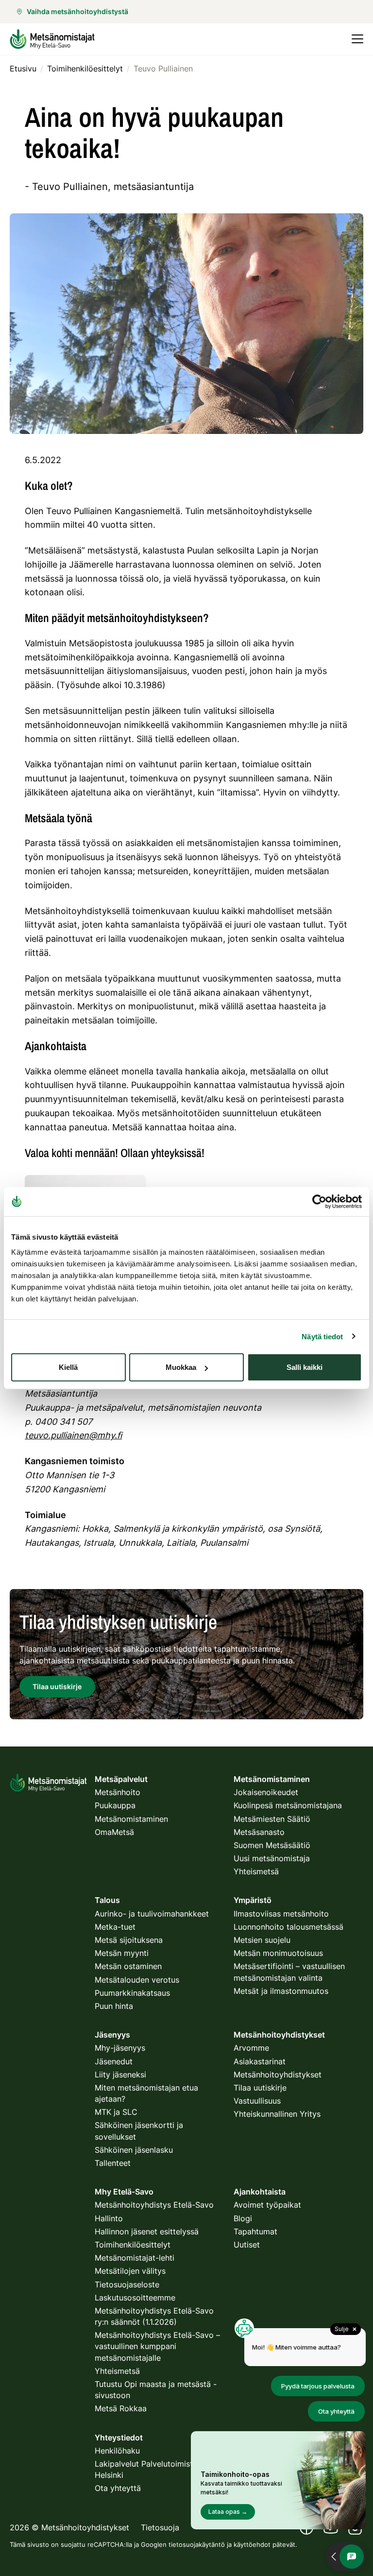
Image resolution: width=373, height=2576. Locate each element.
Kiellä (68, 1367)
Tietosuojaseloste (127, 2284)
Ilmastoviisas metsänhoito (281, 1914)
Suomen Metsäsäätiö (272, 1845)
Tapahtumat (255, 2231)
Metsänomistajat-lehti (135, 2258)
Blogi (243, 2218)
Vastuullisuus (257, 2101)
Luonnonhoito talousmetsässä (288, 1927)
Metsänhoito (118, 1792)
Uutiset (247, 2245)
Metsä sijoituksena (129, 1940)
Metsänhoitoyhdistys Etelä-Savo (154, 2205)
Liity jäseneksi (120, 2075)
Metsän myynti (122, 1953)
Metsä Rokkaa (121, 2408)
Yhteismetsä (256, 1871)
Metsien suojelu (262, 1940)
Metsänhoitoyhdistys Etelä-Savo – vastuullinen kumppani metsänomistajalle (157, 2346)
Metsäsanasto (259, 1832)
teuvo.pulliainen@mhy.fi (73, 1435)
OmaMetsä (114, 1832)
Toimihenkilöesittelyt (133, 2245)
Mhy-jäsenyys (120, 2048)
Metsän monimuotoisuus (278, 1953)
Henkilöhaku (117, 2451)
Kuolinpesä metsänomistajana (288, 1805)
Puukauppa (115, 1805)
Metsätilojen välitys (130, 2271)
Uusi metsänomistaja (272, 1858)
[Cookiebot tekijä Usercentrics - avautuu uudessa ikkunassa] (319, 1201)
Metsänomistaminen (131, 1819)
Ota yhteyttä (118, 2488)
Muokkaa (181, 1367)
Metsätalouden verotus (137, 1980)
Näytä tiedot (322, 1336)
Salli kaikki (305, 1367)
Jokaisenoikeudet (266, 1792)
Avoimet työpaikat (267, 2205)
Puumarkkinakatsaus (132, 1993)
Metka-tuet (115, 1927)
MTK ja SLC (116, 2112)
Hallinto (109, 2218)
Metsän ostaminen (128, 1966)
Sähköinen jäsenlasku (134, 2150)
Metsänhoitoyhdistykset (278, 2075)
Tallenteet (113, 2163)
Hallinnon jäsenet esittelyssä (147, 2231)
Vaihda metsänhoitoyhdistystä (77, 11)
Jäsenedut (114, 2061)
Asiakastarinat (260, 2061)
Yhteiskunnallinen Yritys (277, 2114)
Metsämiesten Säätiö (272, 1819)
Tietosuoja (160, 2527)
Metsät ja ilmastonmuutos (281, 1991)
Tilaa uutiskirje (260, 2088)
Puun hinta (114, 2006)
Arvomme (251, 2048)
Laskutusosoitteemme (135, 2298)
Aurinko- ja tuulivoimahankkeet (152, 1914)
